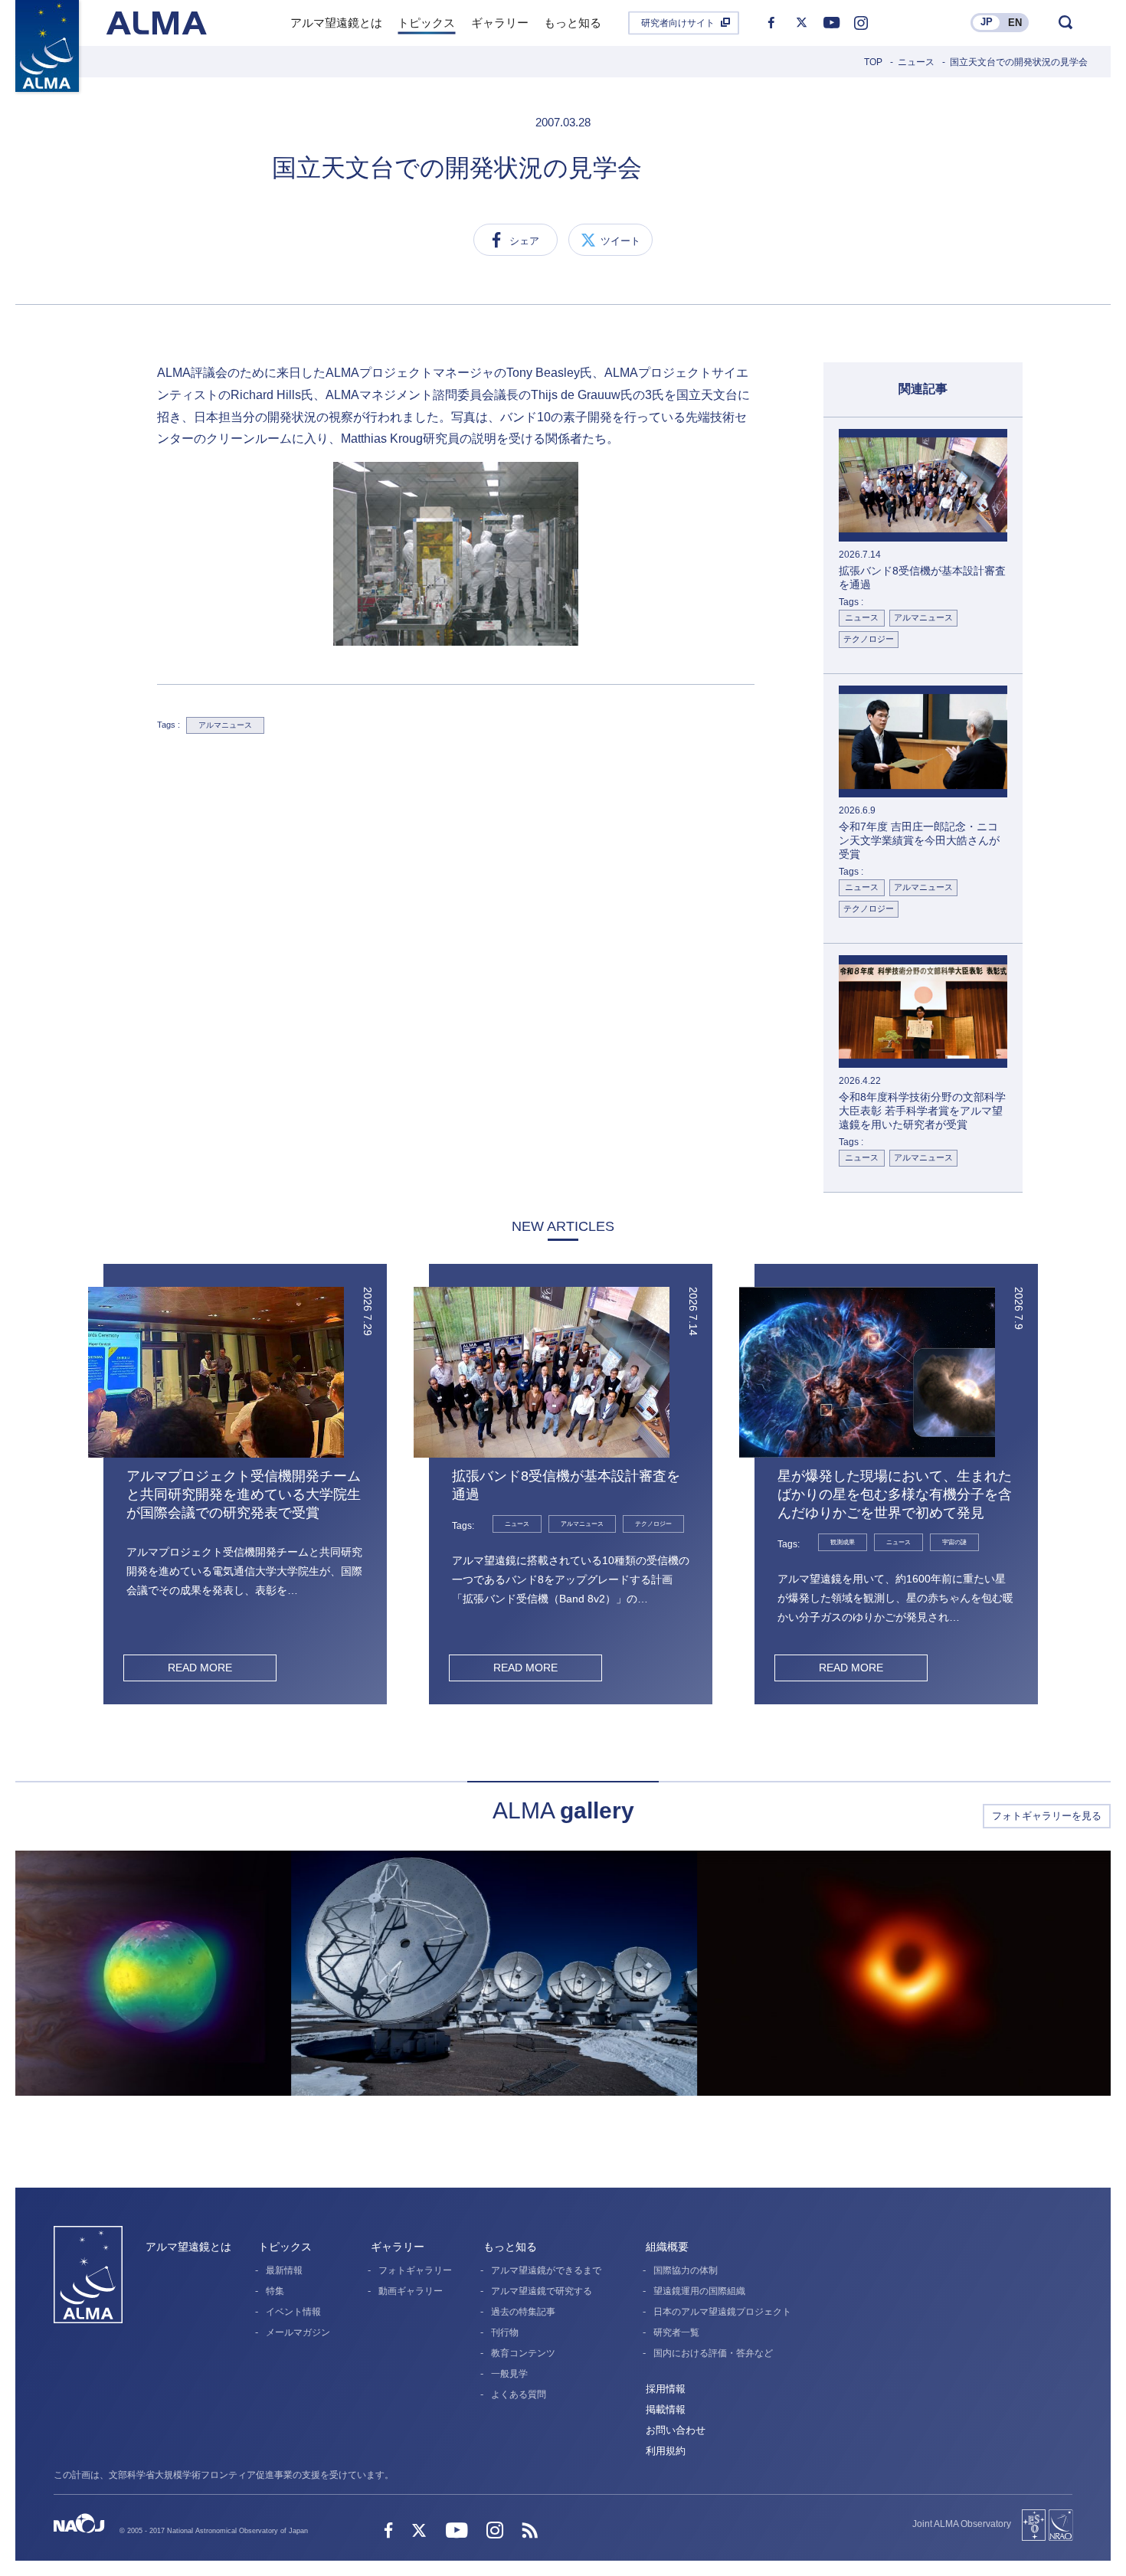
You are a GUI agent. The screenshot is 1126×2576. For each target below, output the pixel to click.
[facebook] (771, 23)
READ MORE (200, 1668)
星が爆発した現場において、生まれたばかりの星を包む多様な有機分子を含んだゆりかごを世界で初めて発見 (895, 1494)
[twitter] (801, 23)
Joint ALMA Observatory (962, 2524)
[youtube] (831, 23)
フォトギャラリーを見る (1047, 1816)
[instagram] (861, 23)
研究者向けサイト (678, 23)
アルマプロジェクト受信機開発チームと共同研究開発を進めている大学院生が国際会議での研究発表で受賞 (244, 1494)
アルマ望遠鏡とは (188, 2247)
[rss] (530, 2532)
